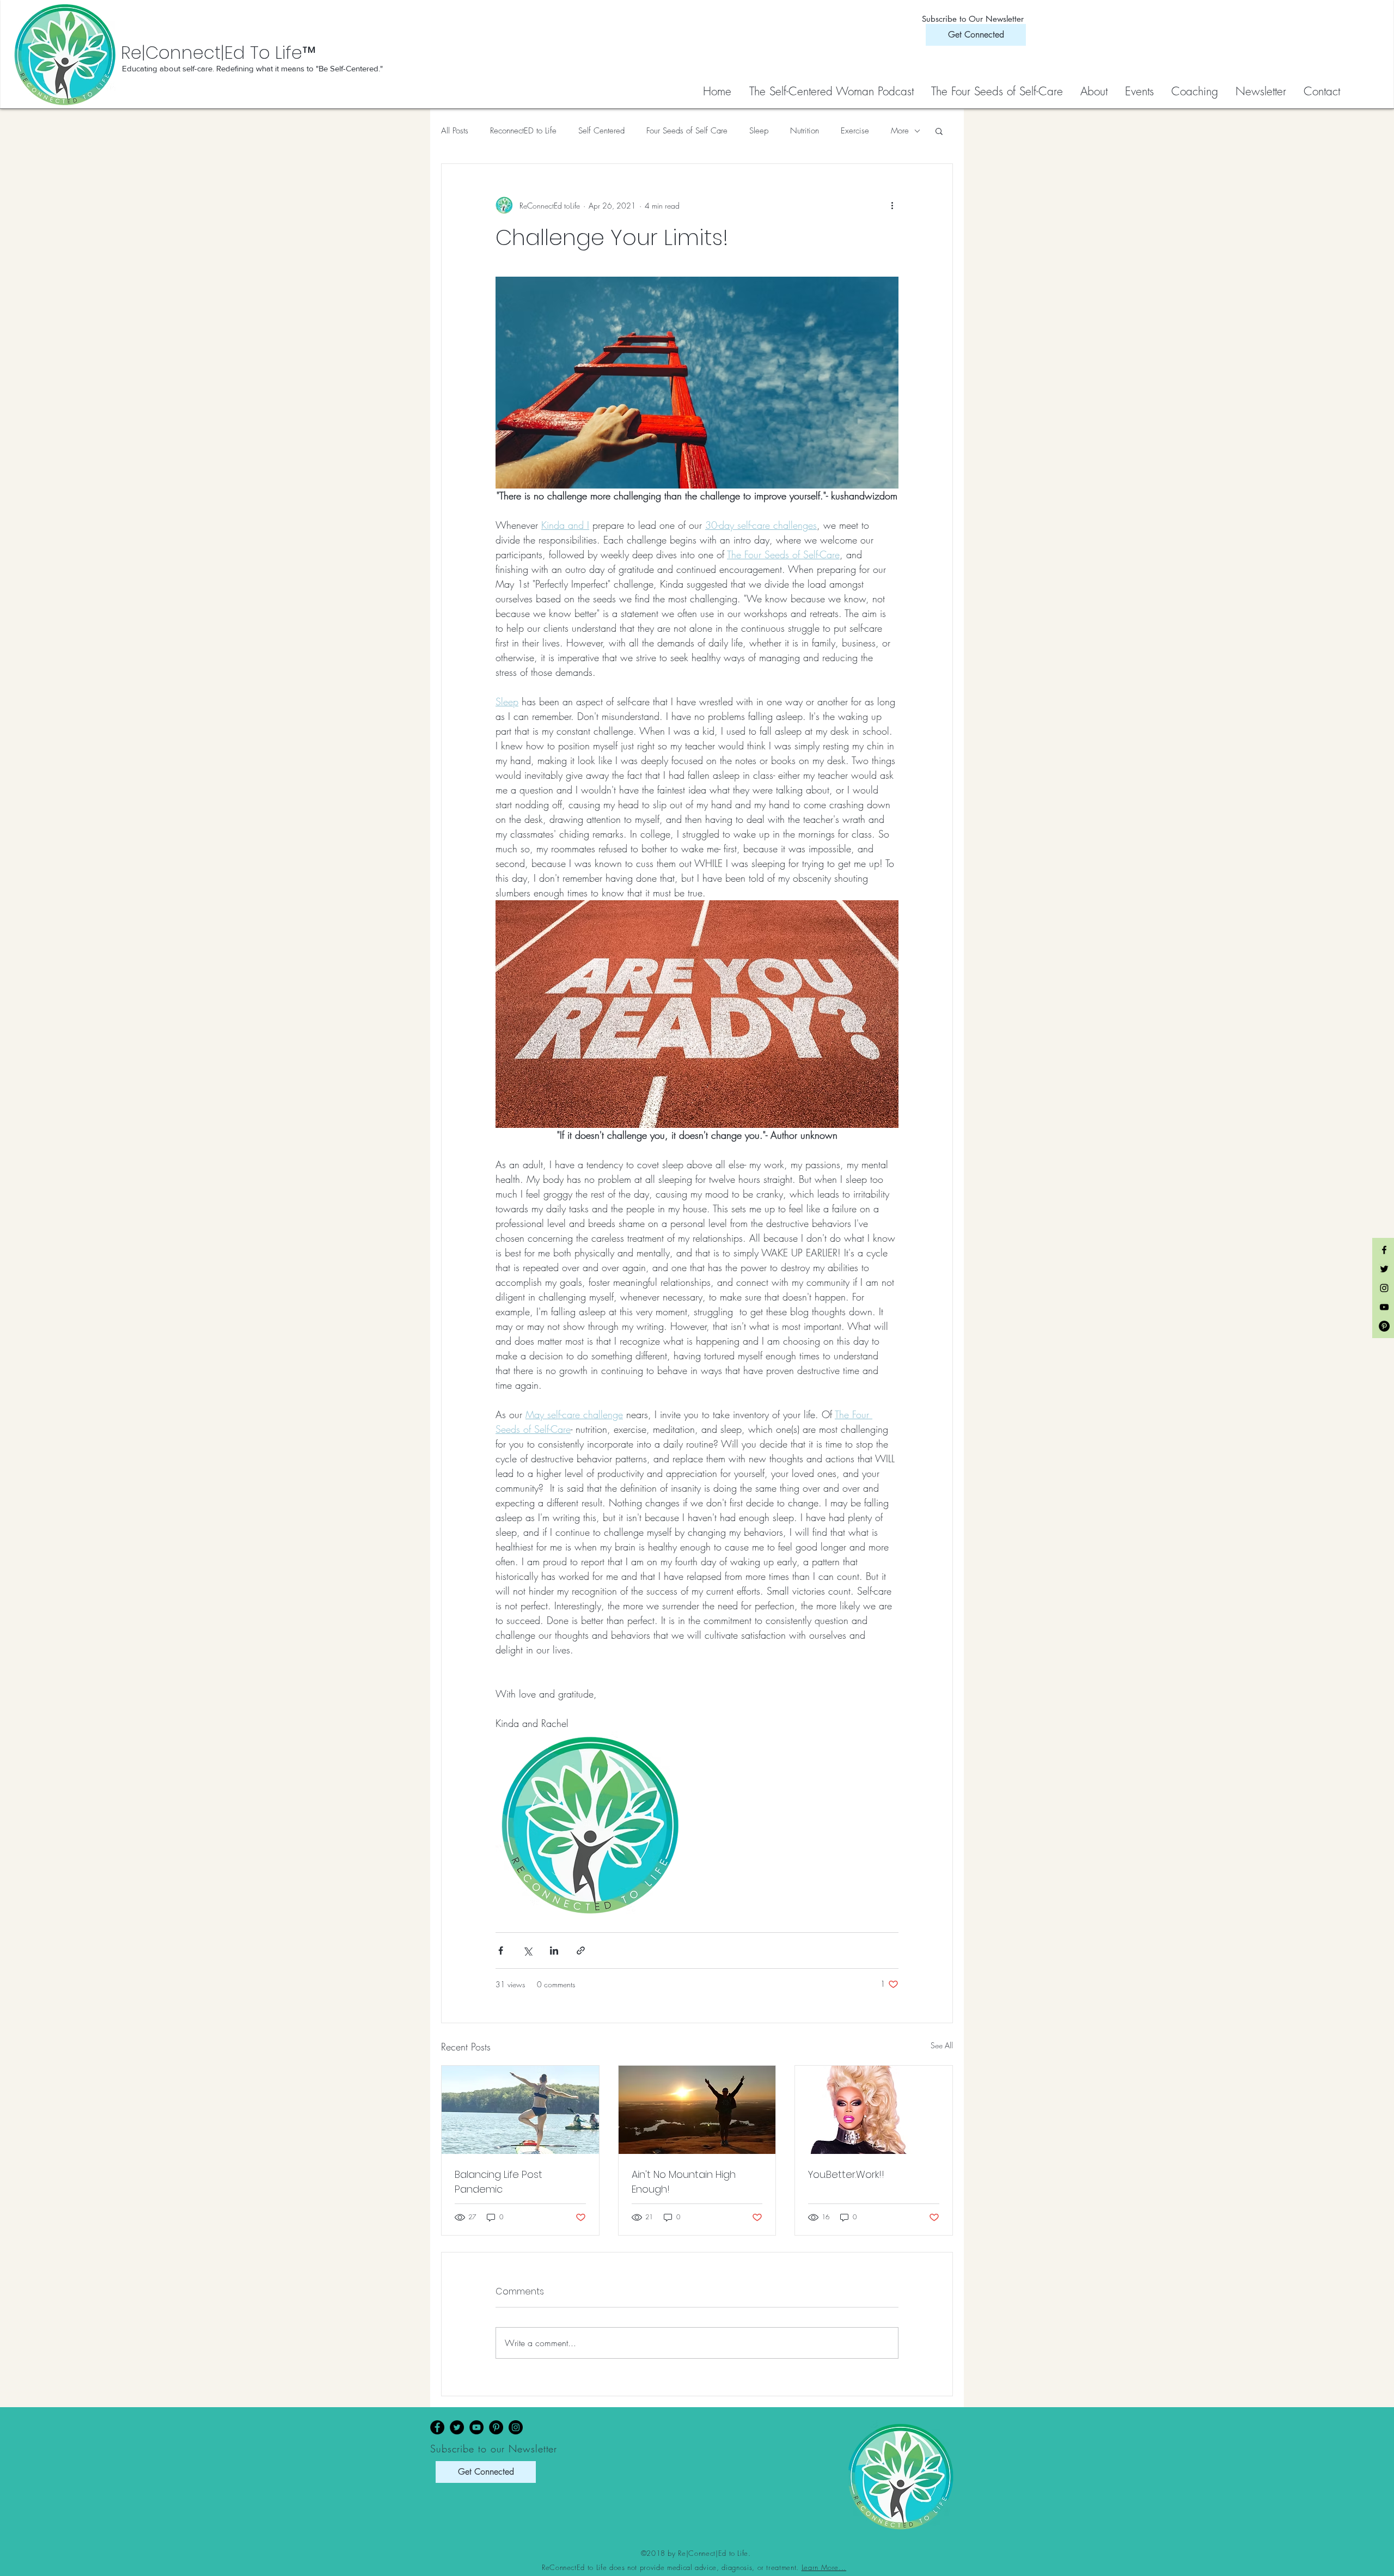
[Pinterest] (496, 2427)
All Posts (455, 131)
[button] (998, 91)
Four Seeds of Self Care (687, 131)
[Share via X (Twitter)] (527, 1951)
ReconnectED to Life (523, 131)
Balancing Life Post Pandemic (499, 2182)
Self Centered (601, 131)
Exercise (855, 131)
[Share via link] (581, 1951)
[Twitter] (457, 2427)
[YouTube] (476, 2427)
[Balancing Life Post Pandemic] (520, 2110)
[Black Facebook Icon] (1384, 1250)
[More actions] (892, 205)
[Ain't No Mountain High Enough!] (697, 2110)
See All (942, 2045)
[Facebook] (437, 2427)
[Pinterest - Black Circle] (1384, 1326)
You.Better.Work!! (846, 2174)
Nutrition (805, 131)
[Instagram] (516, 2427)
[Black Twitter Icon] (1384, 1269)
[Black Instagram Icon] (1384, 1288)
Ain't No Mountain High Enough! (684, 2182)
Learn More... (824, 2567)
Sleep (759, 131)
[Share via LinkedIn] (554, 1951)
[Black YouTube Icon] (1384, 1307)
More (900, 131)
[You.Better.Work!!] (874, 2110)
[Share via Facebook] (501, 1951)
